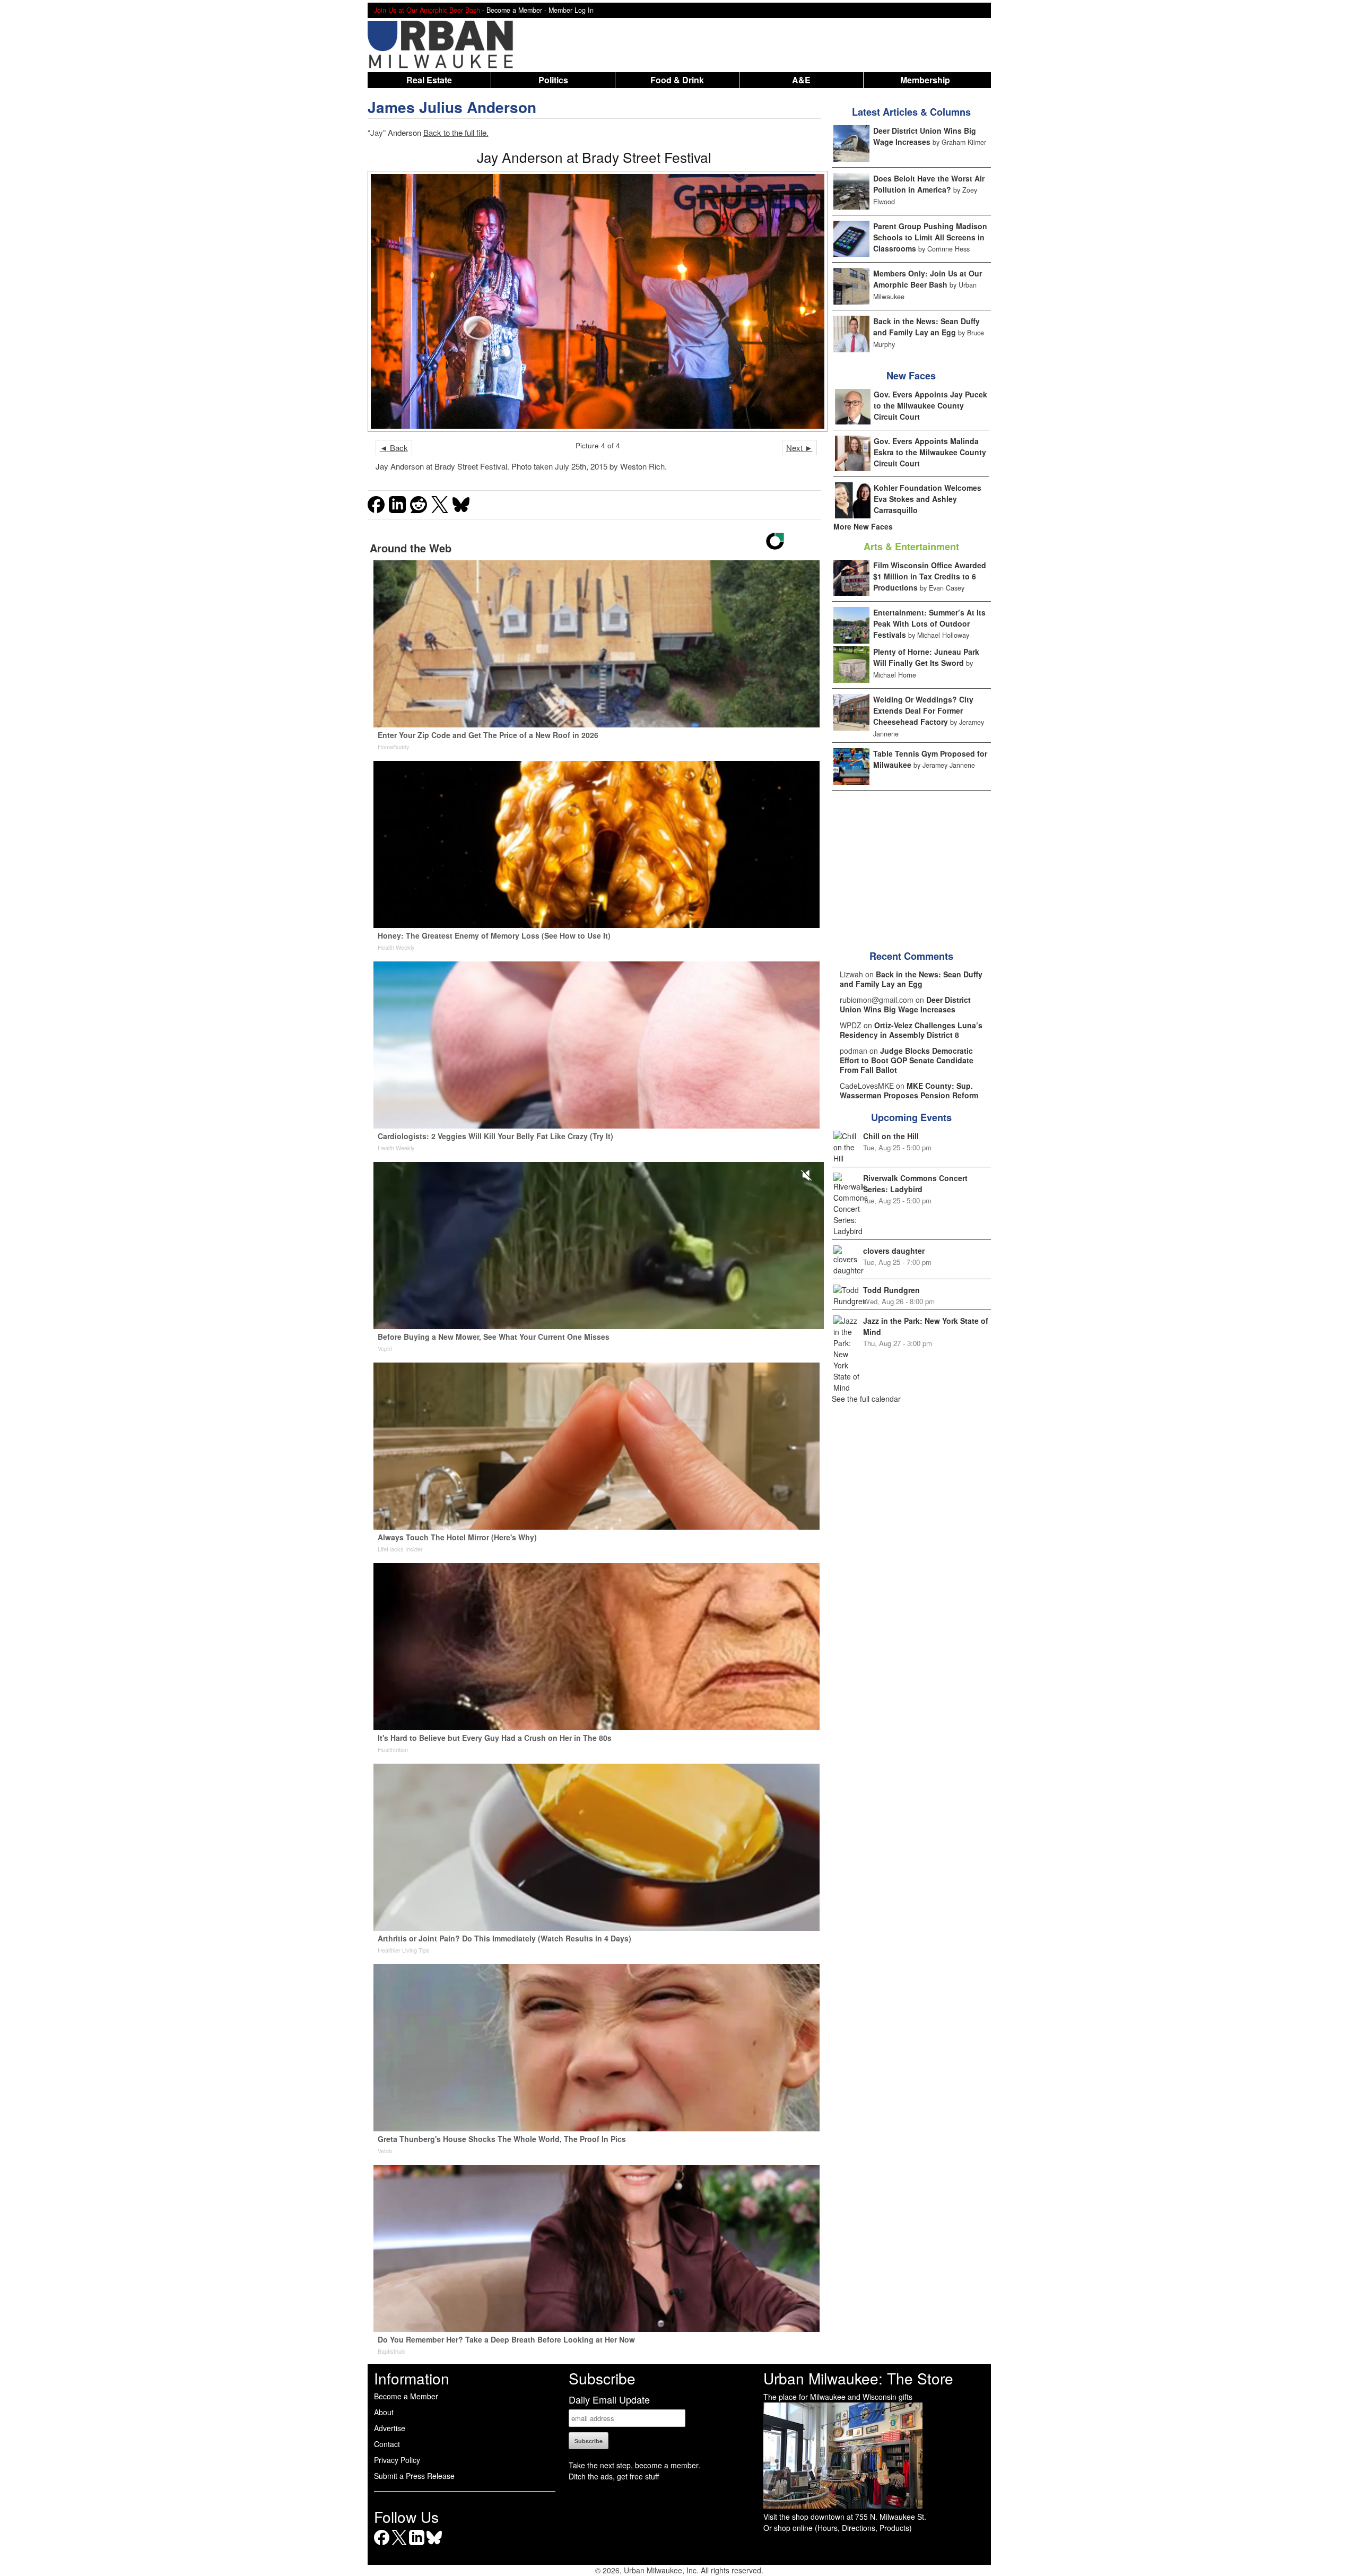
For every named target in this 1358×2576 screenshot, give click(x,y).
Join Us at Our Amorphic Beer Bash (427, 10)
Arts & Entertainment (911, 547)
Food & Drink (677, 80)
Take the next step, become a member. (634, 2465)
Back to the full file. (456, 132)
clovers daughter (894, 1251)
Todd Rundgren (891, 1290)
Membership (925, 80)
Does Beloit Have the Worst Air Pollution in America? (929, 184)
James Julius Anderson (452, 107)
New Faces (911, 376)
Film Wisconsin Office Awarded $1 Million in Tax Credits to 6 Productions (930, 576)
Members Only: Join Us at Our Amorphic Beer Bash (928, 279)
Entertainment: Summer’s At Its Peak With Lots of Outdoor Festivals (929, 623)
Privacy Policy (397, 2460)
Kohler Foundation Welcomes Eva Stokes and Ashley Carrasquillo (928, 499)
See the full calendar (866, 1399)
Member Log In (571, 10)
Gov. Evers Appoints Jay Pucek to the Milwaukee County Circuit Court (930, 405)
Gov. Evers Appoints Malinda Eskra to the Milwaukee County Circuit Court (930, 452)
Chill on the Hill (891, 1136)
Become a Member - (517, 10)
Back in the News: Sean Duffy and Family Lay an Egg (926, 327)
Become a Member (406, 2396)
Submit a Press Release (414, 2476)
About (384, 2412)
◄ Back (394, 448)
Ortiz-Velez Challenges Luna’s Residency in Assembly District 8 (911, 1030)
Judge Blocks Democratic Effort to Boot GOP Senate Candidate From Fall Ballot (907, 1060)
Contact (387, 2444)
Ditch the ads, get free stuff (614, 2476)
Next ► (799, 448)
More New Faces (863, 526)
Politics (553, 80)
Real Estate (429, 80)
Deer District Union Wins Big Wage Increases (925, 136)
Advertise (390, 2428)
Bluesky (434, 2545)
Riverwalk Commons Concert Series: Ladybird (915, 1183)
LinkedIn (417, 2545)
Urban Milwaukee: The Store (858, 2378)
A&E (801, 80)
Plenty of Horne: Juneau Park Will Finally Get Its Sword (926, 657)
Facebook (382, 2545)
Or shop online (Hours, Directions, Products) (838, 2528)
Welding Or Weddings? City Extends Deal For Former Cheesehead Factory (923, 710)
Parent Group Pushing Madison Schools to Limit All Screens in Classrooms (930, 237)
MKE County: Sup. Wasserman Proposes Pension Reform (909, 1090)
